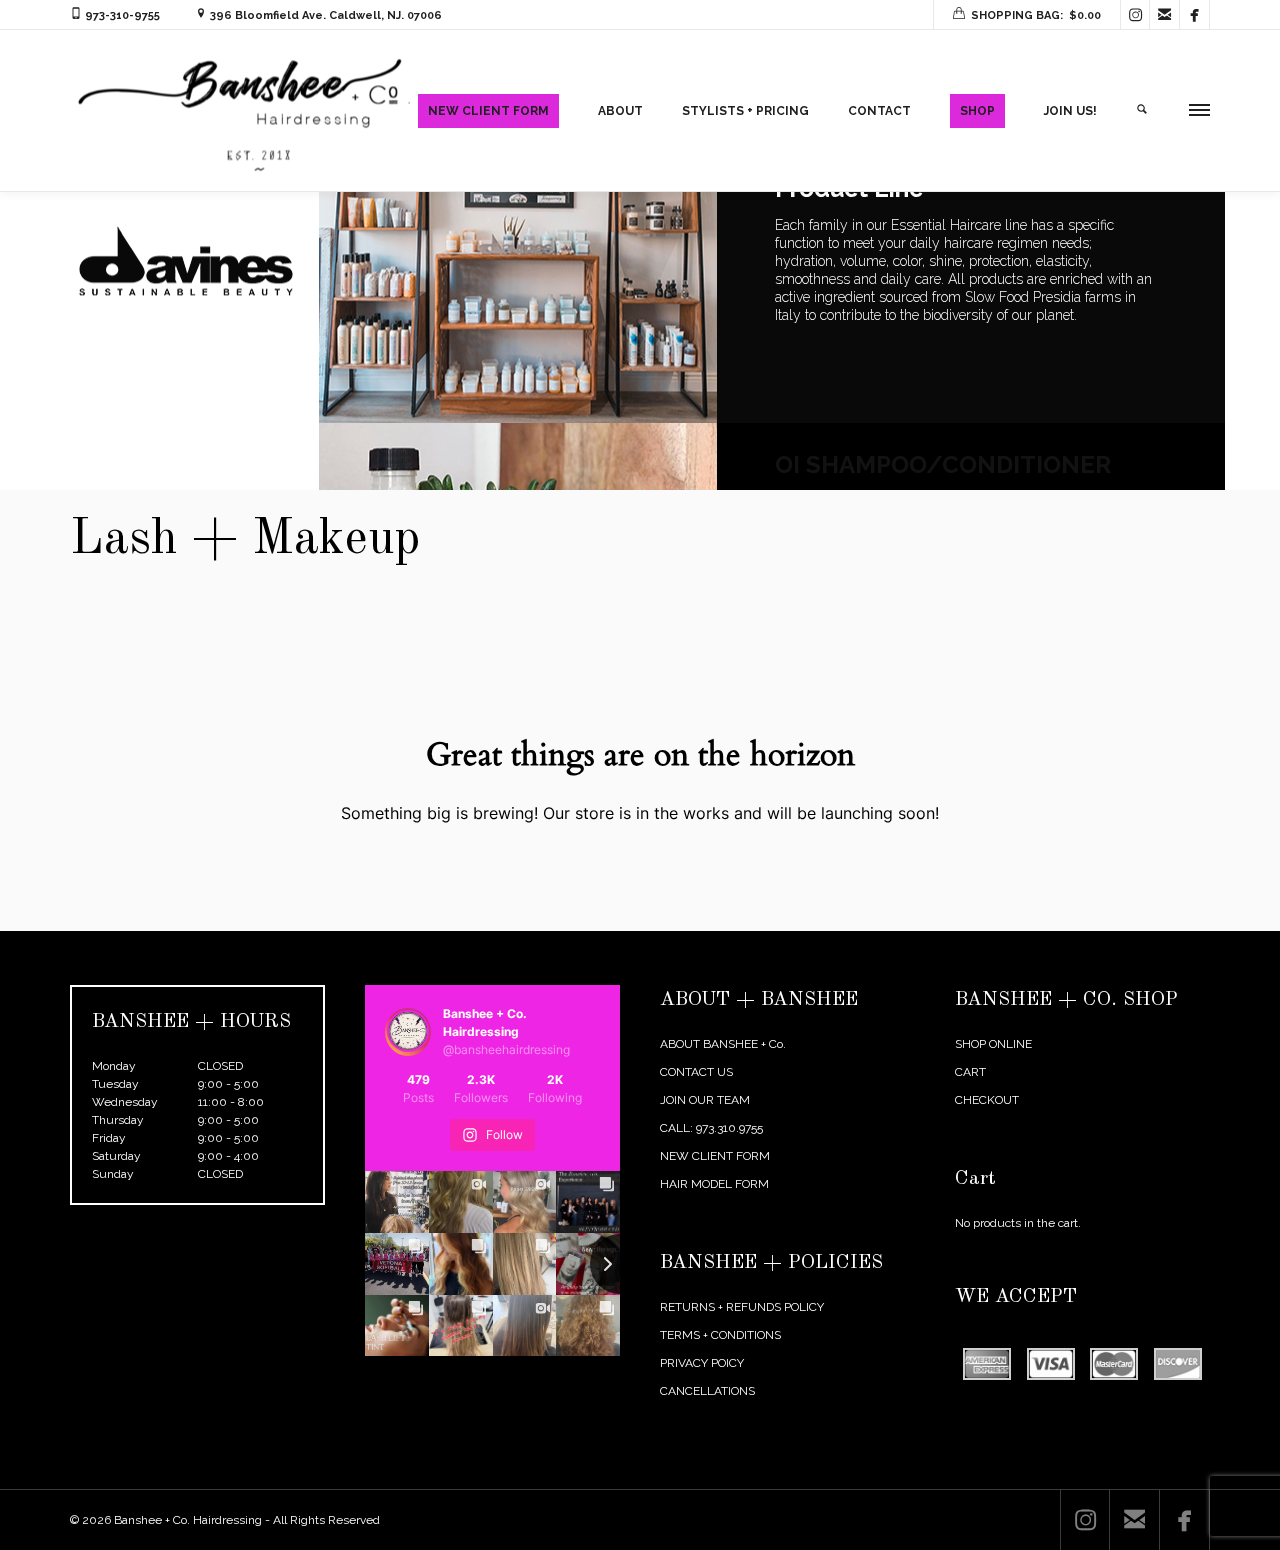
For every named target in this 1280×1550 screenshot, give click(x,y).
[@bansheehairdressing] (408, 1032)
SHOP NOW (858, 469)
